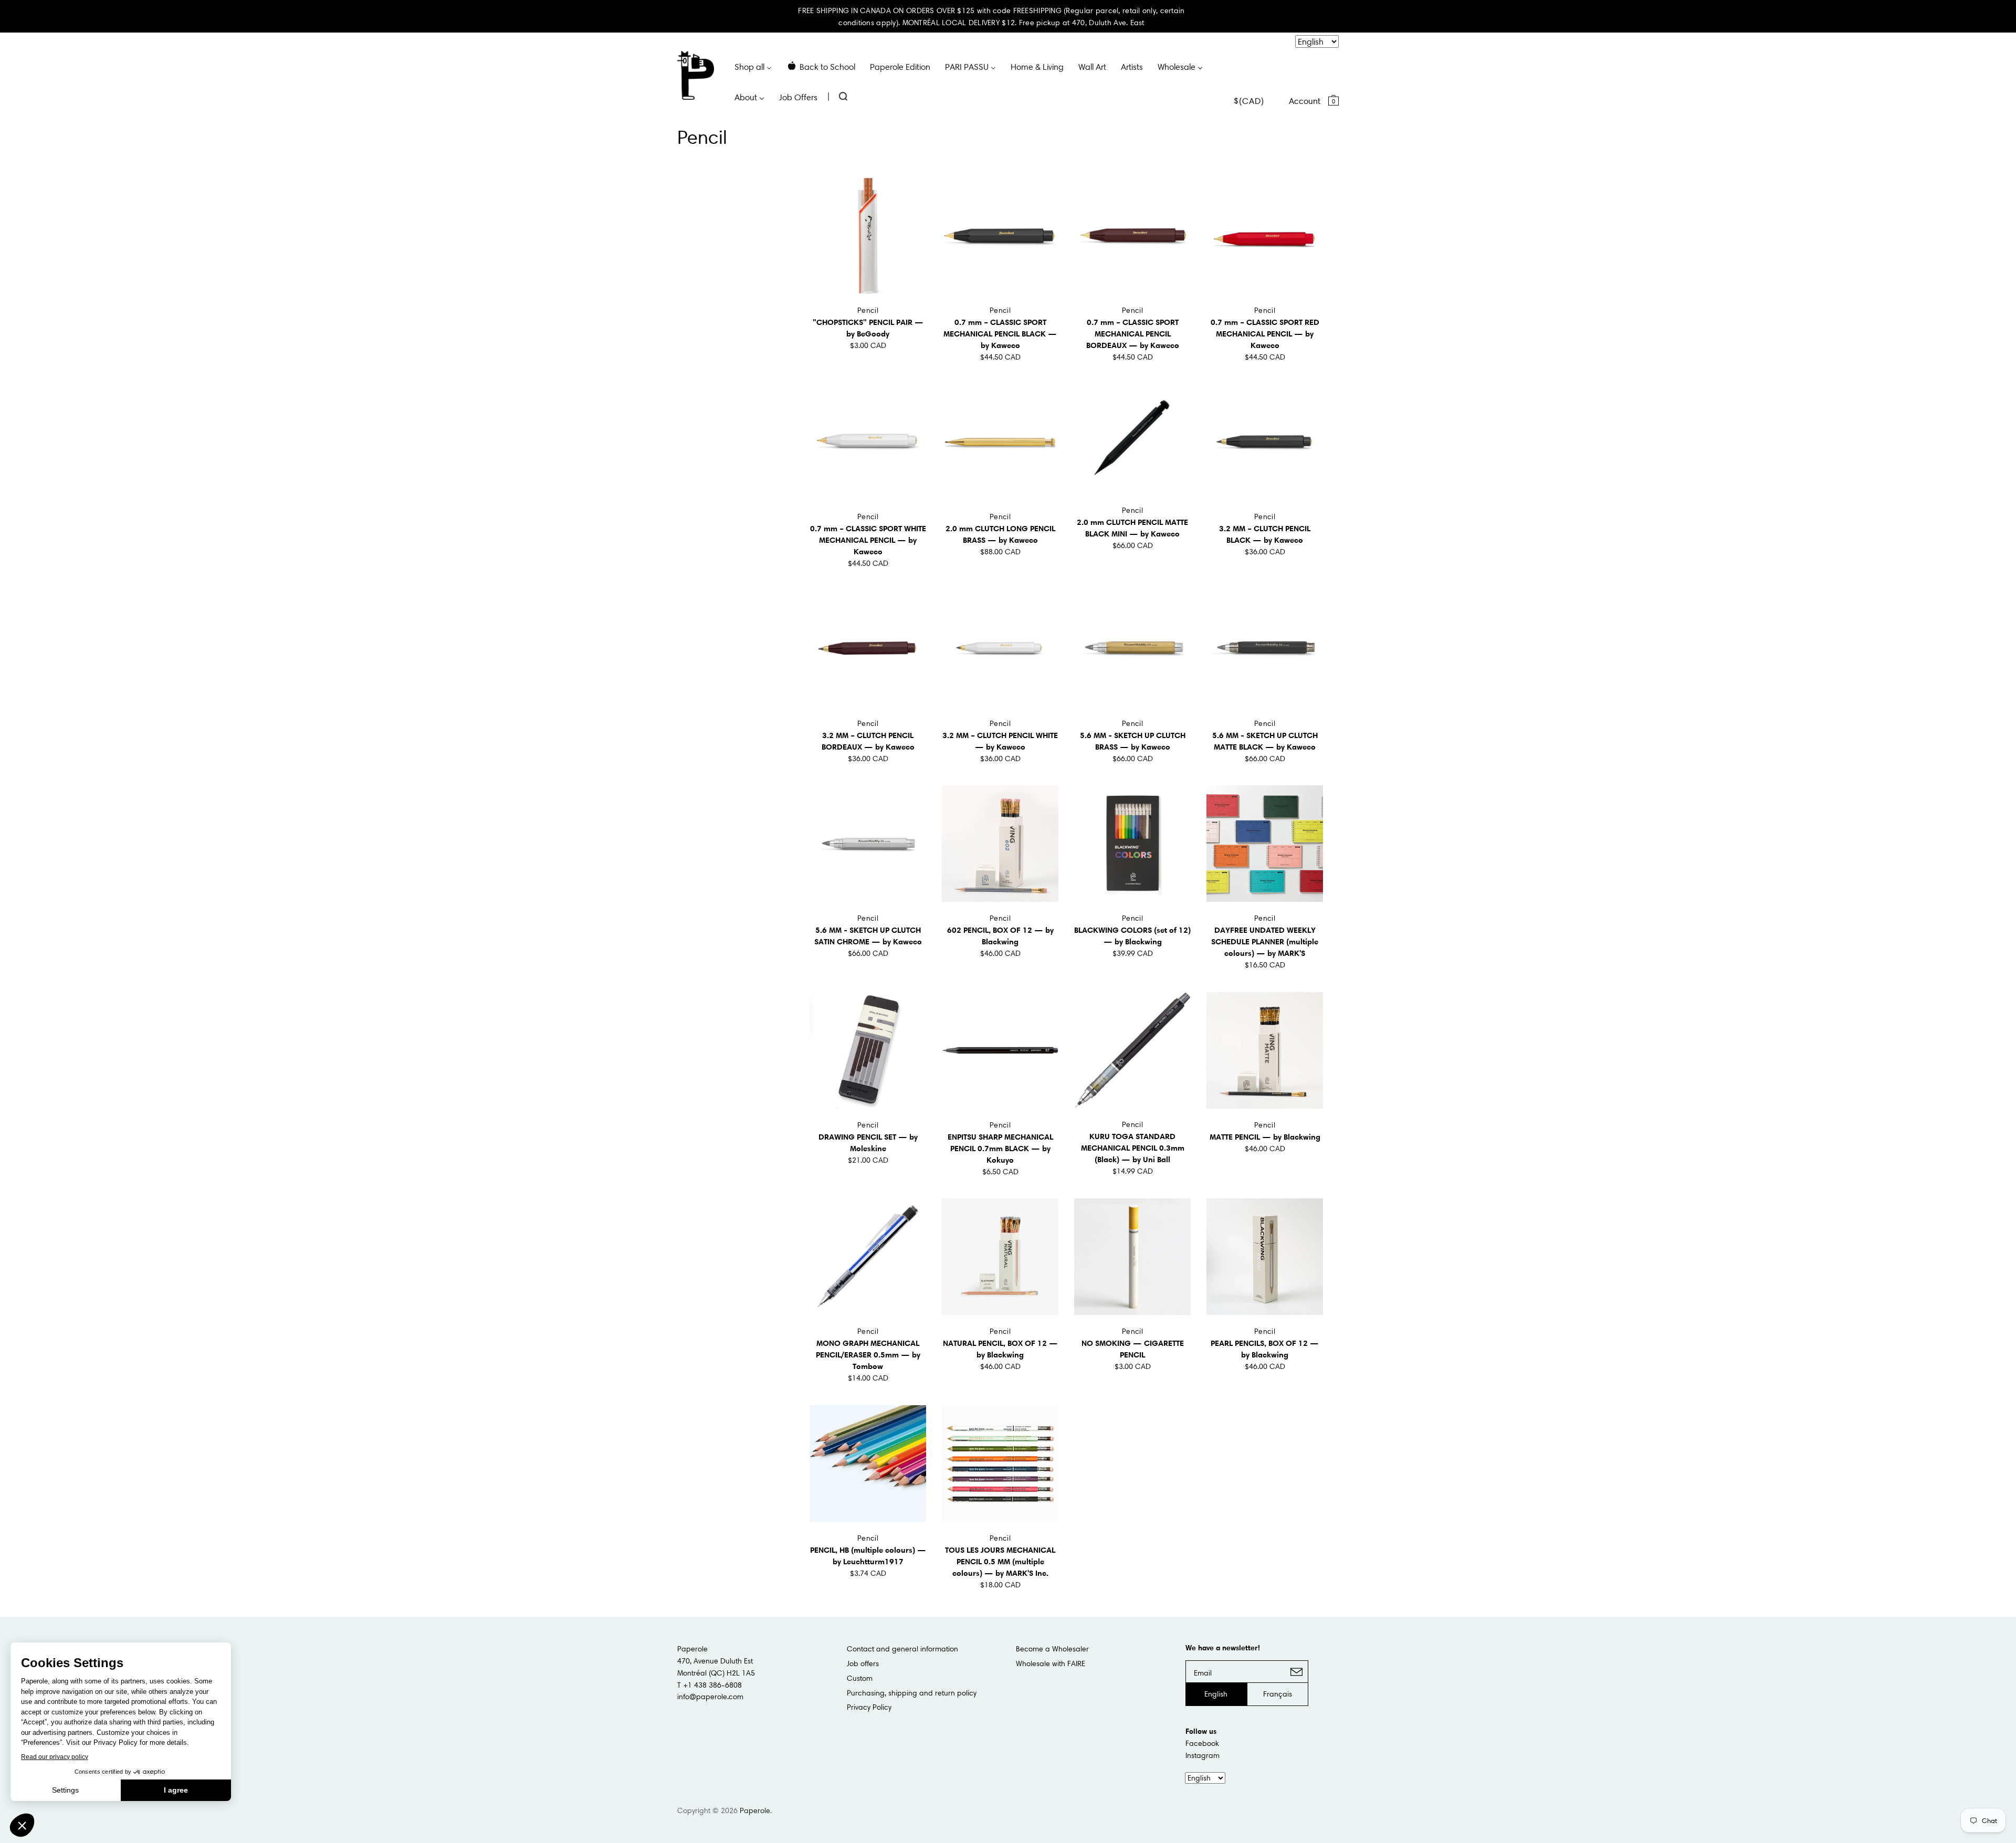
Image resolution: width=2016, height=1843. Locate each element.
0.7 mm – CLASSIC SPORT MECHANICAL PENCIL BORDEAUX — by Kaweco (1133, 334)
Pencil (868, 310)
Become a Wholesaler (1052, 1649)
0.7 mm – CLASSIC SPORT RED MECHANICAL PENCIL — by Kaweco (1265, 334)
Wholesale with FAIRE (1051, 1663)
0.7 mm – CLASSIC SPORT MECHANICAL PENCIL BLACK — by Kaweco (1000, 334)
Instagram (1203, 1755)
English (1216, 1694)
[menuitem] (753, 66)
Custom (860, 1678)
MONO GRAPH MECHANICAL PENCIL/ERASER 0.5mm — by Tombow (868, 1355)
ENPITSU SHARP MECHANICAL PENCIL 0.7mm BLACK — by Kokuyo (1000, 1148)
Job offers (863, 1663)
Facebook (1202, 1743)
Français (1278, 1694)
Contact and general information (902, 1649)
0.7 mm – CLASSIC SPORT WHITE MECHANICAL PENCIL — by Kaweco (868, 540)
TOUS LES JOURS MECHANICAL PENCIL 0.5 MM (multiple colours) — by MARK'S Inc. (1000, 1561)
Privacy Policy (869, 1707)
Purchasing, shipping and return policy (912, 1693)
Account (1305, 101)
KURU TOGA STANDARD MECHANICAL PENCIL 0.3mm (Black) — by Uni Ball (1133, 1148)
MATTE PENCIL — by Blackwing (1265, 1137)
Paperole (755, 1810)
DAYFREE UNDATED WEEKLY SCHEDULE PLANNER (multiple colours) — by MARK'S (1265, 941)
